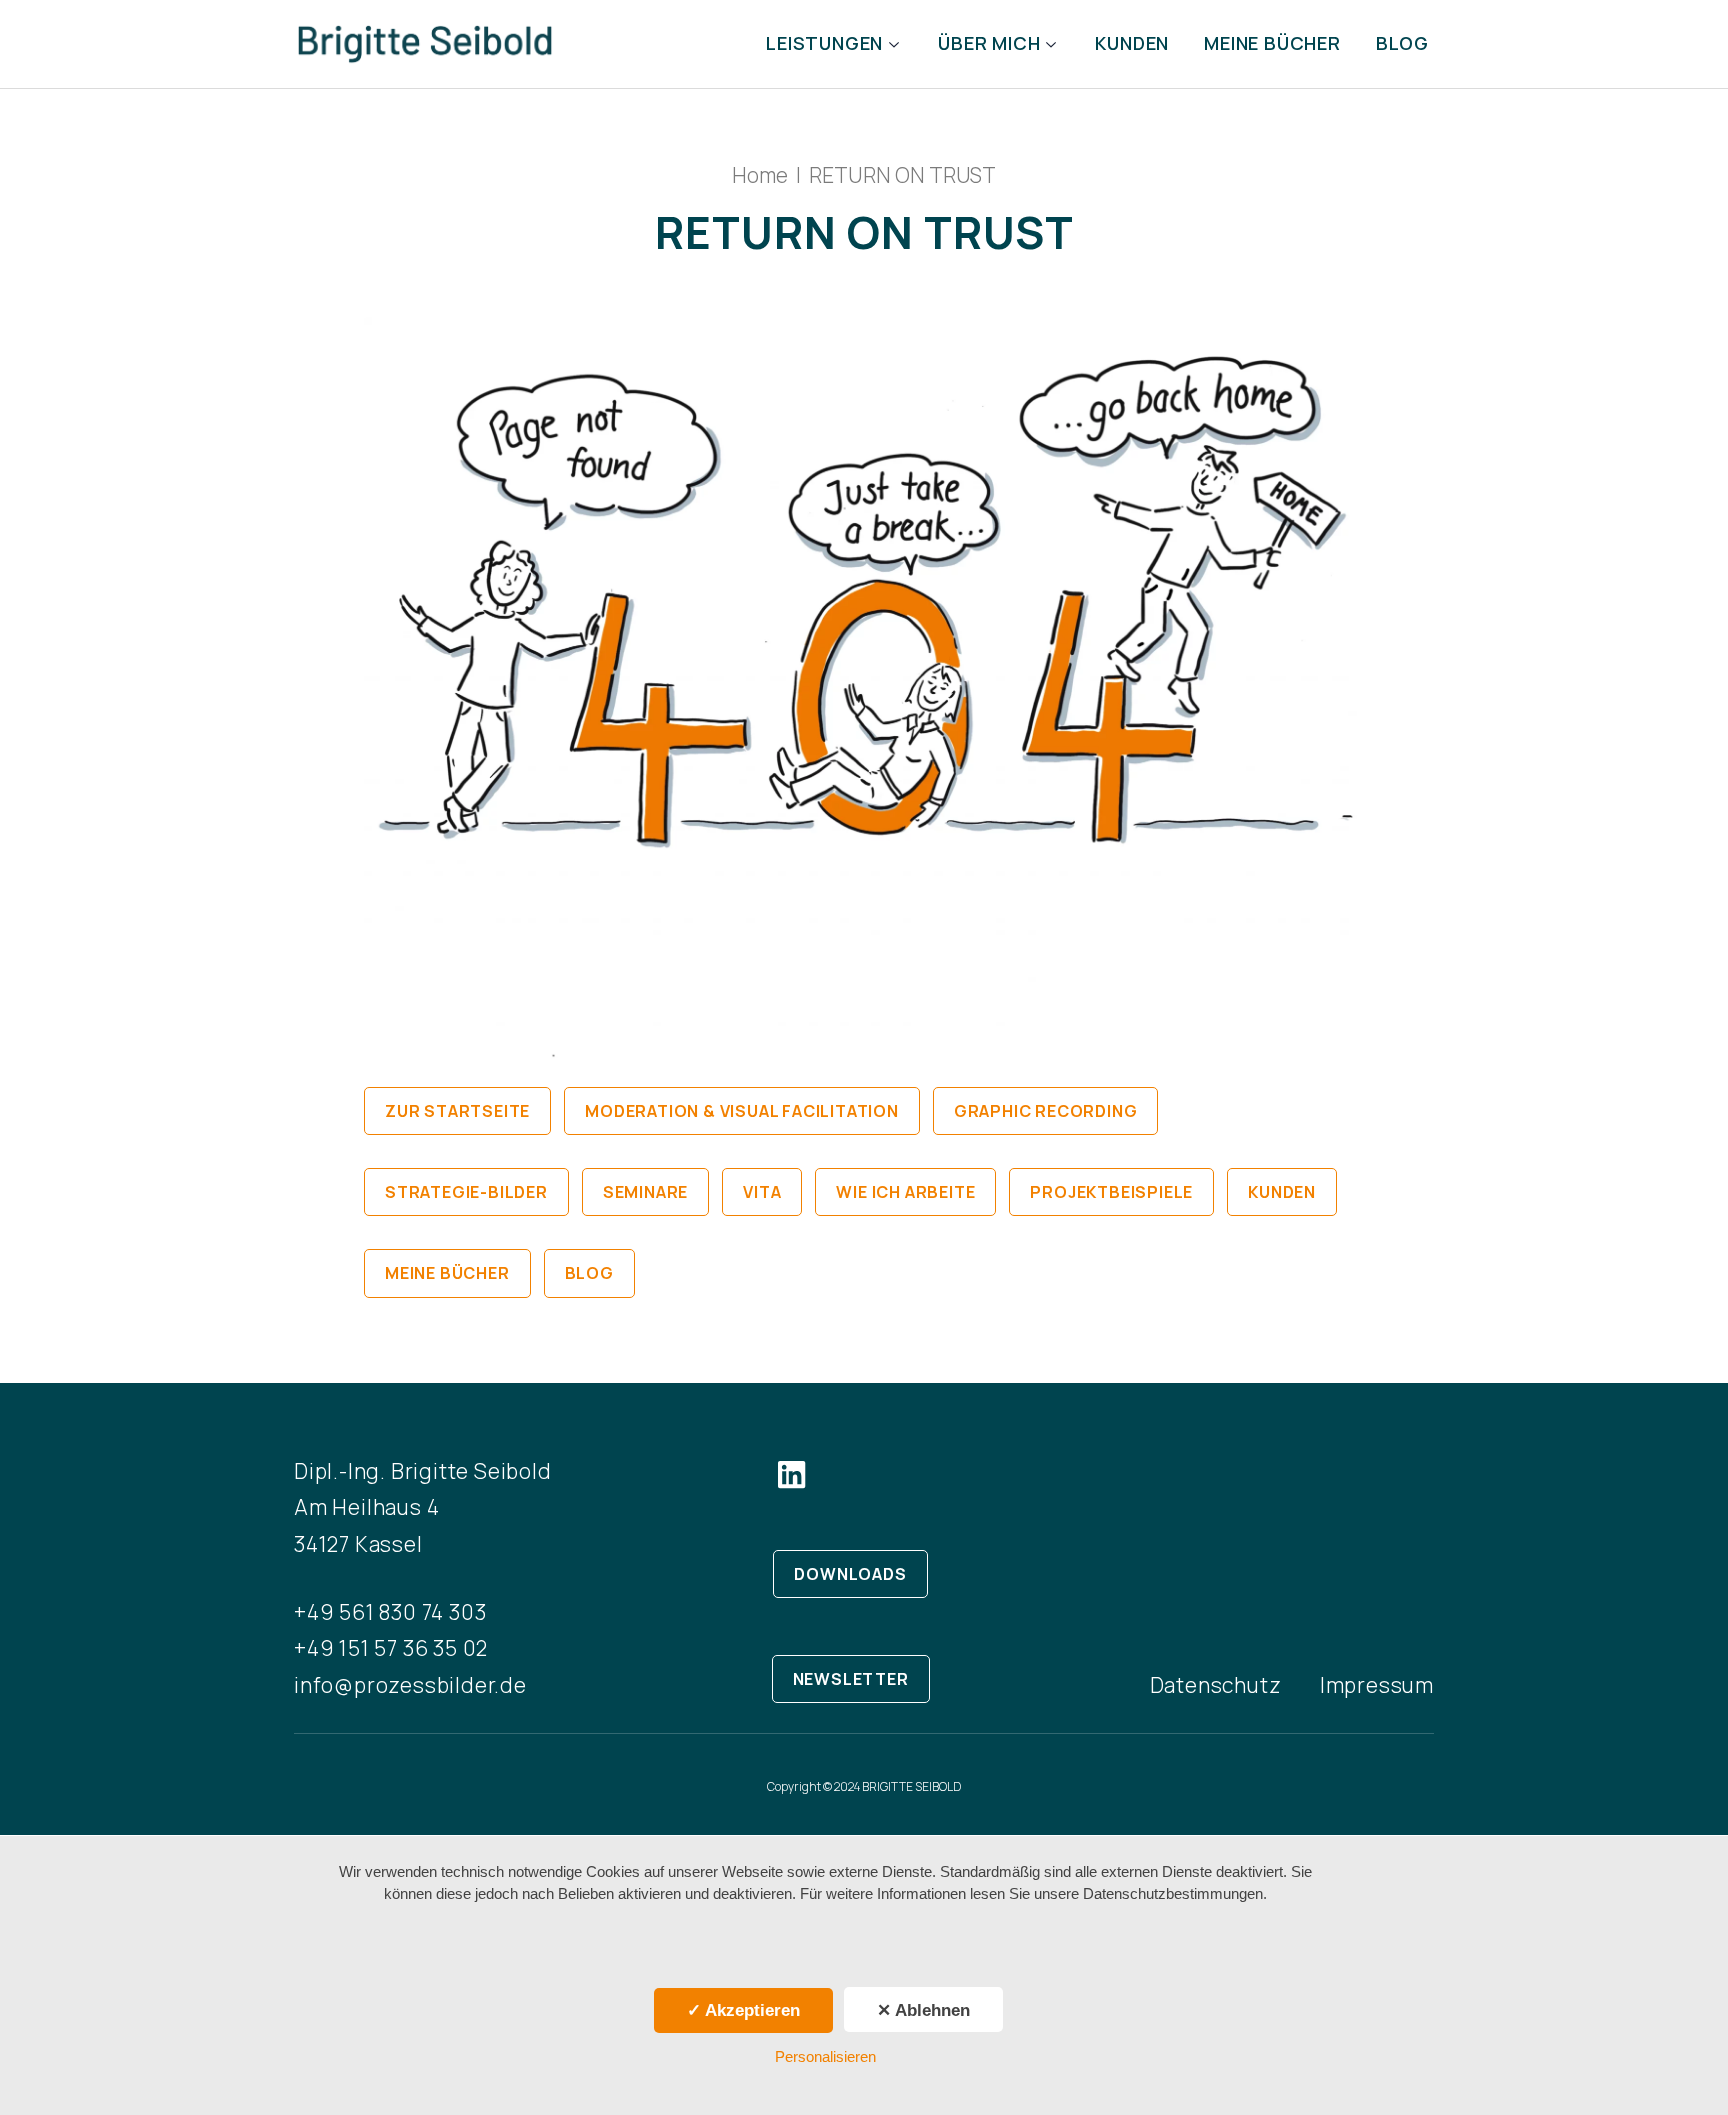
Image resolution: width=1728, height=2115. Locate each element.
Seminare (645, 1192)
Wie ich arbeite (905, 1192)
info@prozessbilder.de (410, 1685)
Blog (1402, 43)
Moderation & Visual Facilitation (742, 1111)
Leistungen (824, 43)
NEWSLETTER (851, 1679)
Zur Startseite (457, 1111)
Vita (762, 1192)
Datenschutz (1216, 1685)
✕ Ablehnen (923, 2010)
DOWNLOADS (850, 1574)
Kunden (1132, 43)
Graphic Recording (1046, 1111)
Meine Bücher (1272, 43)
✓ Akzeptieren (743, 2010)
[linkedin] (792, 1474)
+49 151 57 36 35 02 (391, 1648)
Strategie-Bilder (466, 1192)
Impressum (1377, 1685)
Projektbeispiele (1111, 1192)
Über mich (989, 43)
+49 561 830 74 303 (390, 1612)
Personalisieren (825, 2056)
